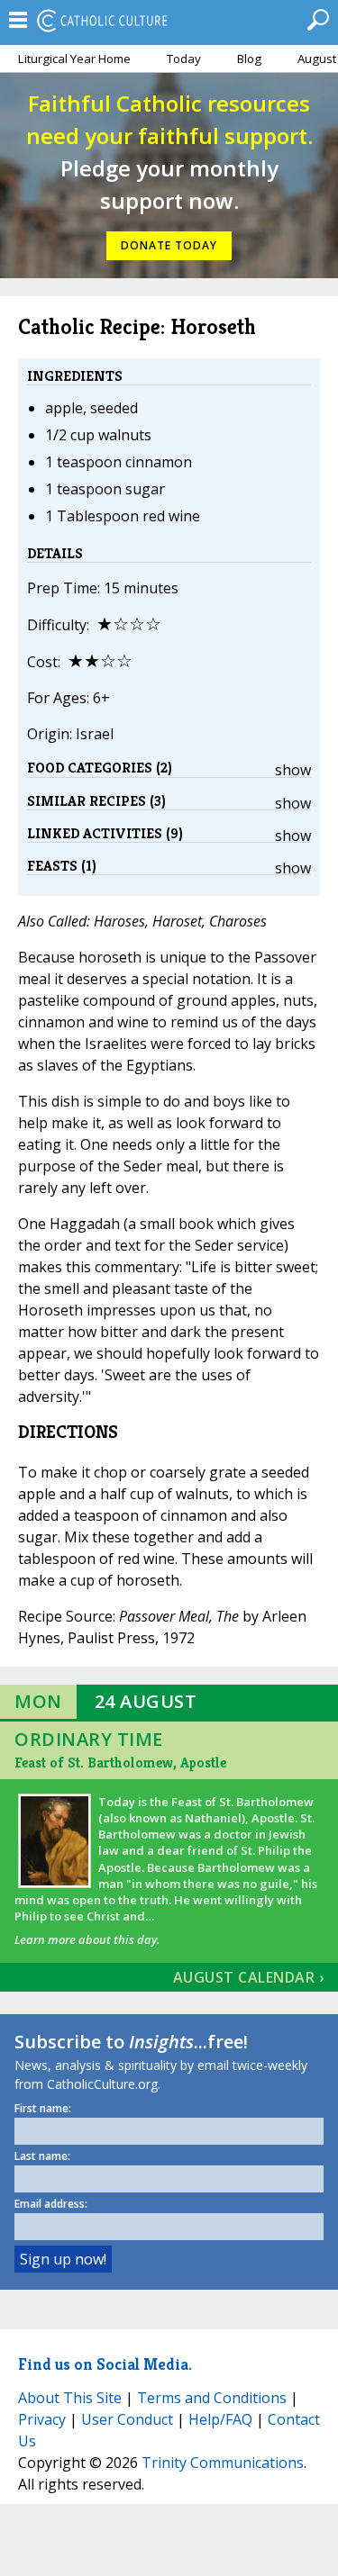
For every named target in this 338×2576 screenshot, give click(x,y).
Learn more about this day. (87, 1939)
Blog (249, 59)
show (293, 770)
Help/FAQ (220, 2419)
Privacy (42, 2419)
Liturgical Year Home (74, 59)
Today (184, 59)
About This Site (70, 2398)
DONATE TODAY (169, 245)
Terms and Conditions (212, 2398)
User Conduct (127, 2419)
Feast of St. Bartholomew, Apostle (120, 1763)
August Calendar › (249, 1977)
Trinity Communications (223, 2463)
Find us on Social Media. (105, 2364)
